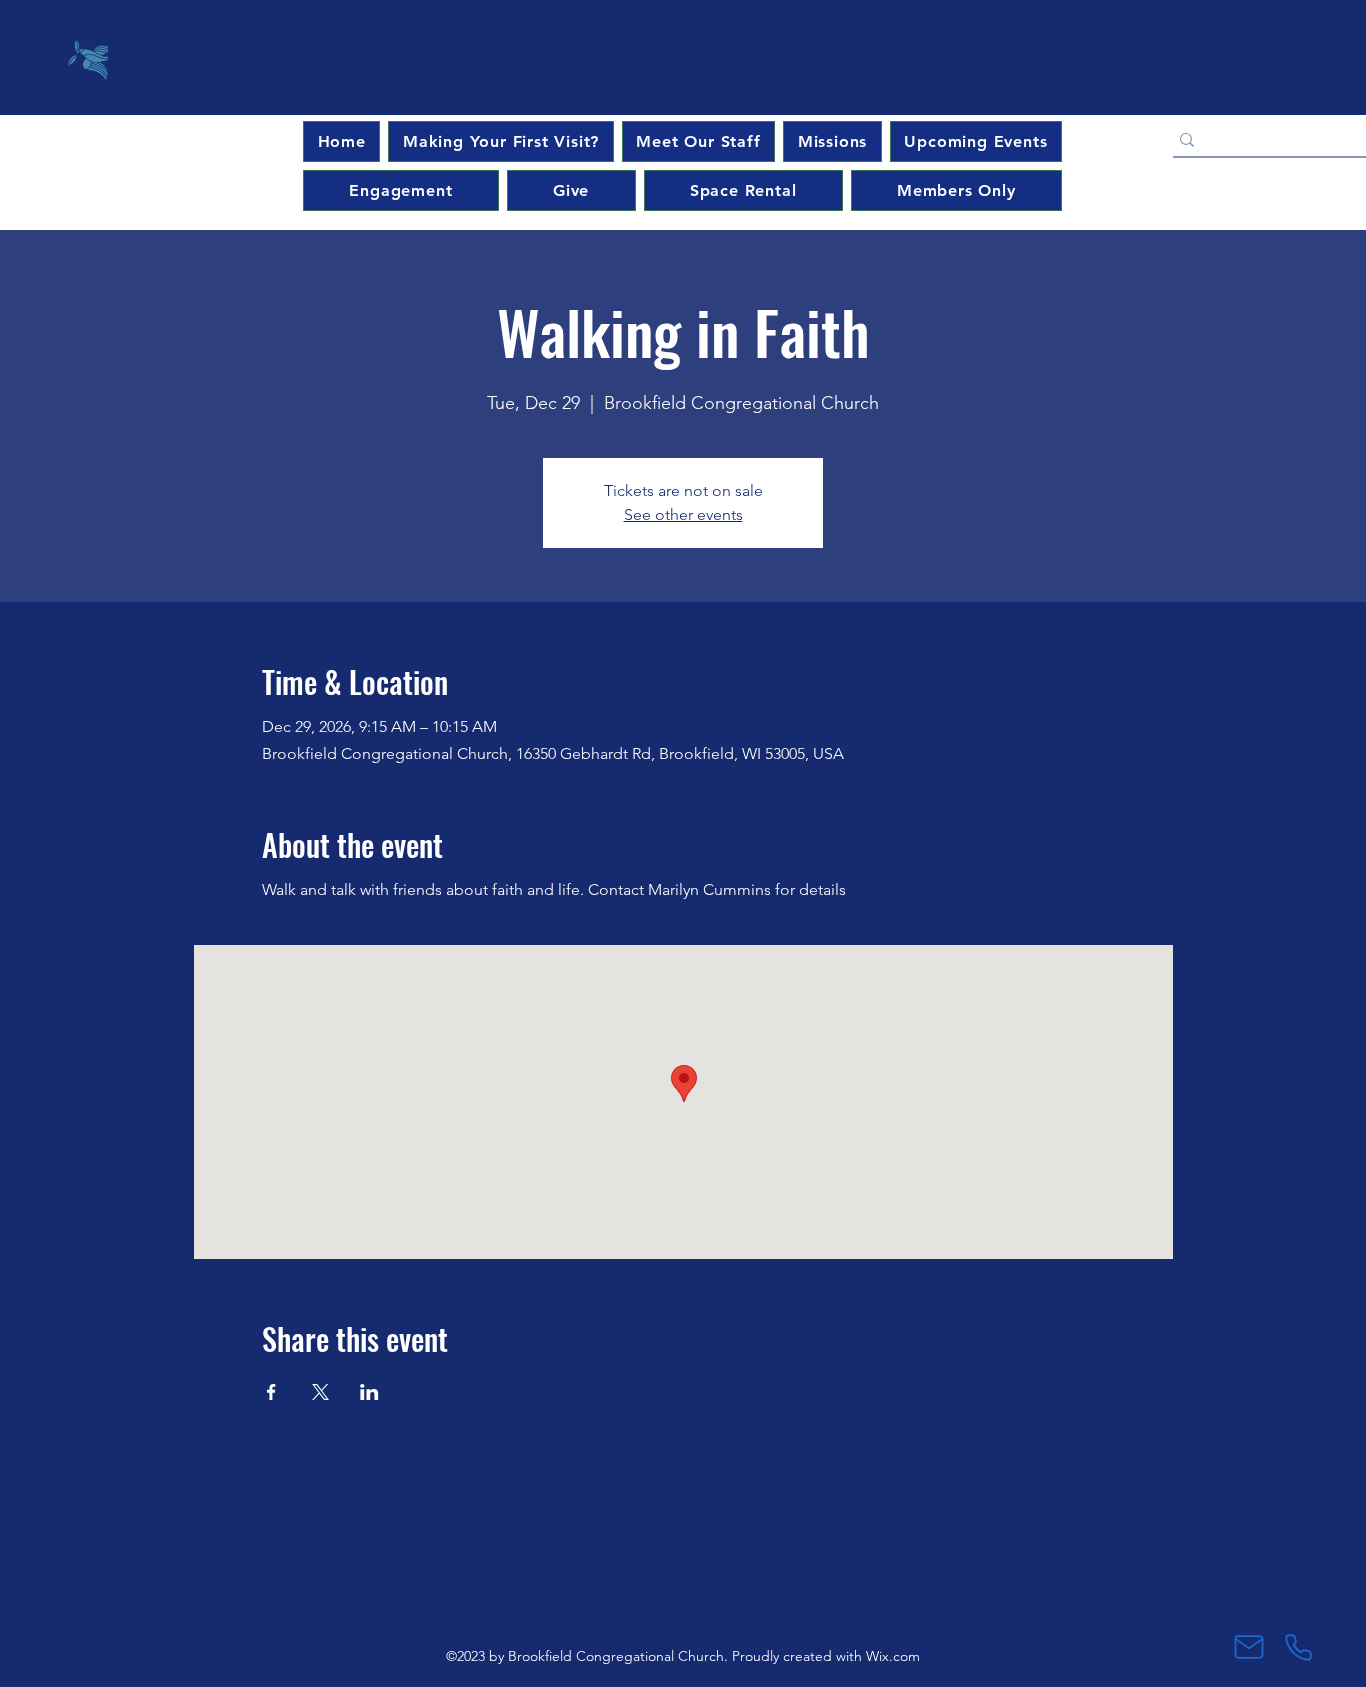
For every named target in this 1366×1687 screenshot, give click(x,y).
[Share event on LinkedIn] (369, 1392)
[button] (976, 141)
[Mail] (1248, 1647)
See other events (683, 514)
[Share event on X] (320, 1392)
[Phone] (1298, 1647)
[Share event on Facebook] (271, 1392)
